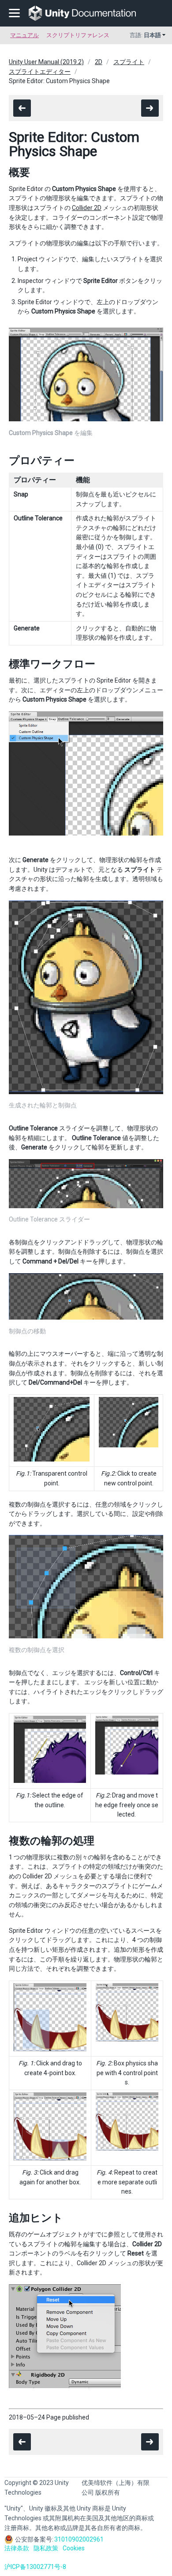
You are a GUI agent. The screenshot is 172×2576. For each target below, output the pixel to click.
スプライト (129, 62)
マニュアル (24, 35)
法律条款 (17, 2548)
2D (99, 62)
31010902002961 (79, 2539)
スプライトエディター (40, 72)
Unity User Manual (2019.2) (46, 62)
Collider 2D (87, 208)
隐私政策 (46, 2548)
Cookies (74, 2548)
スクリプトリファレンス (78, 35)
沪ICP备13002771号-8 (35, 2567)
